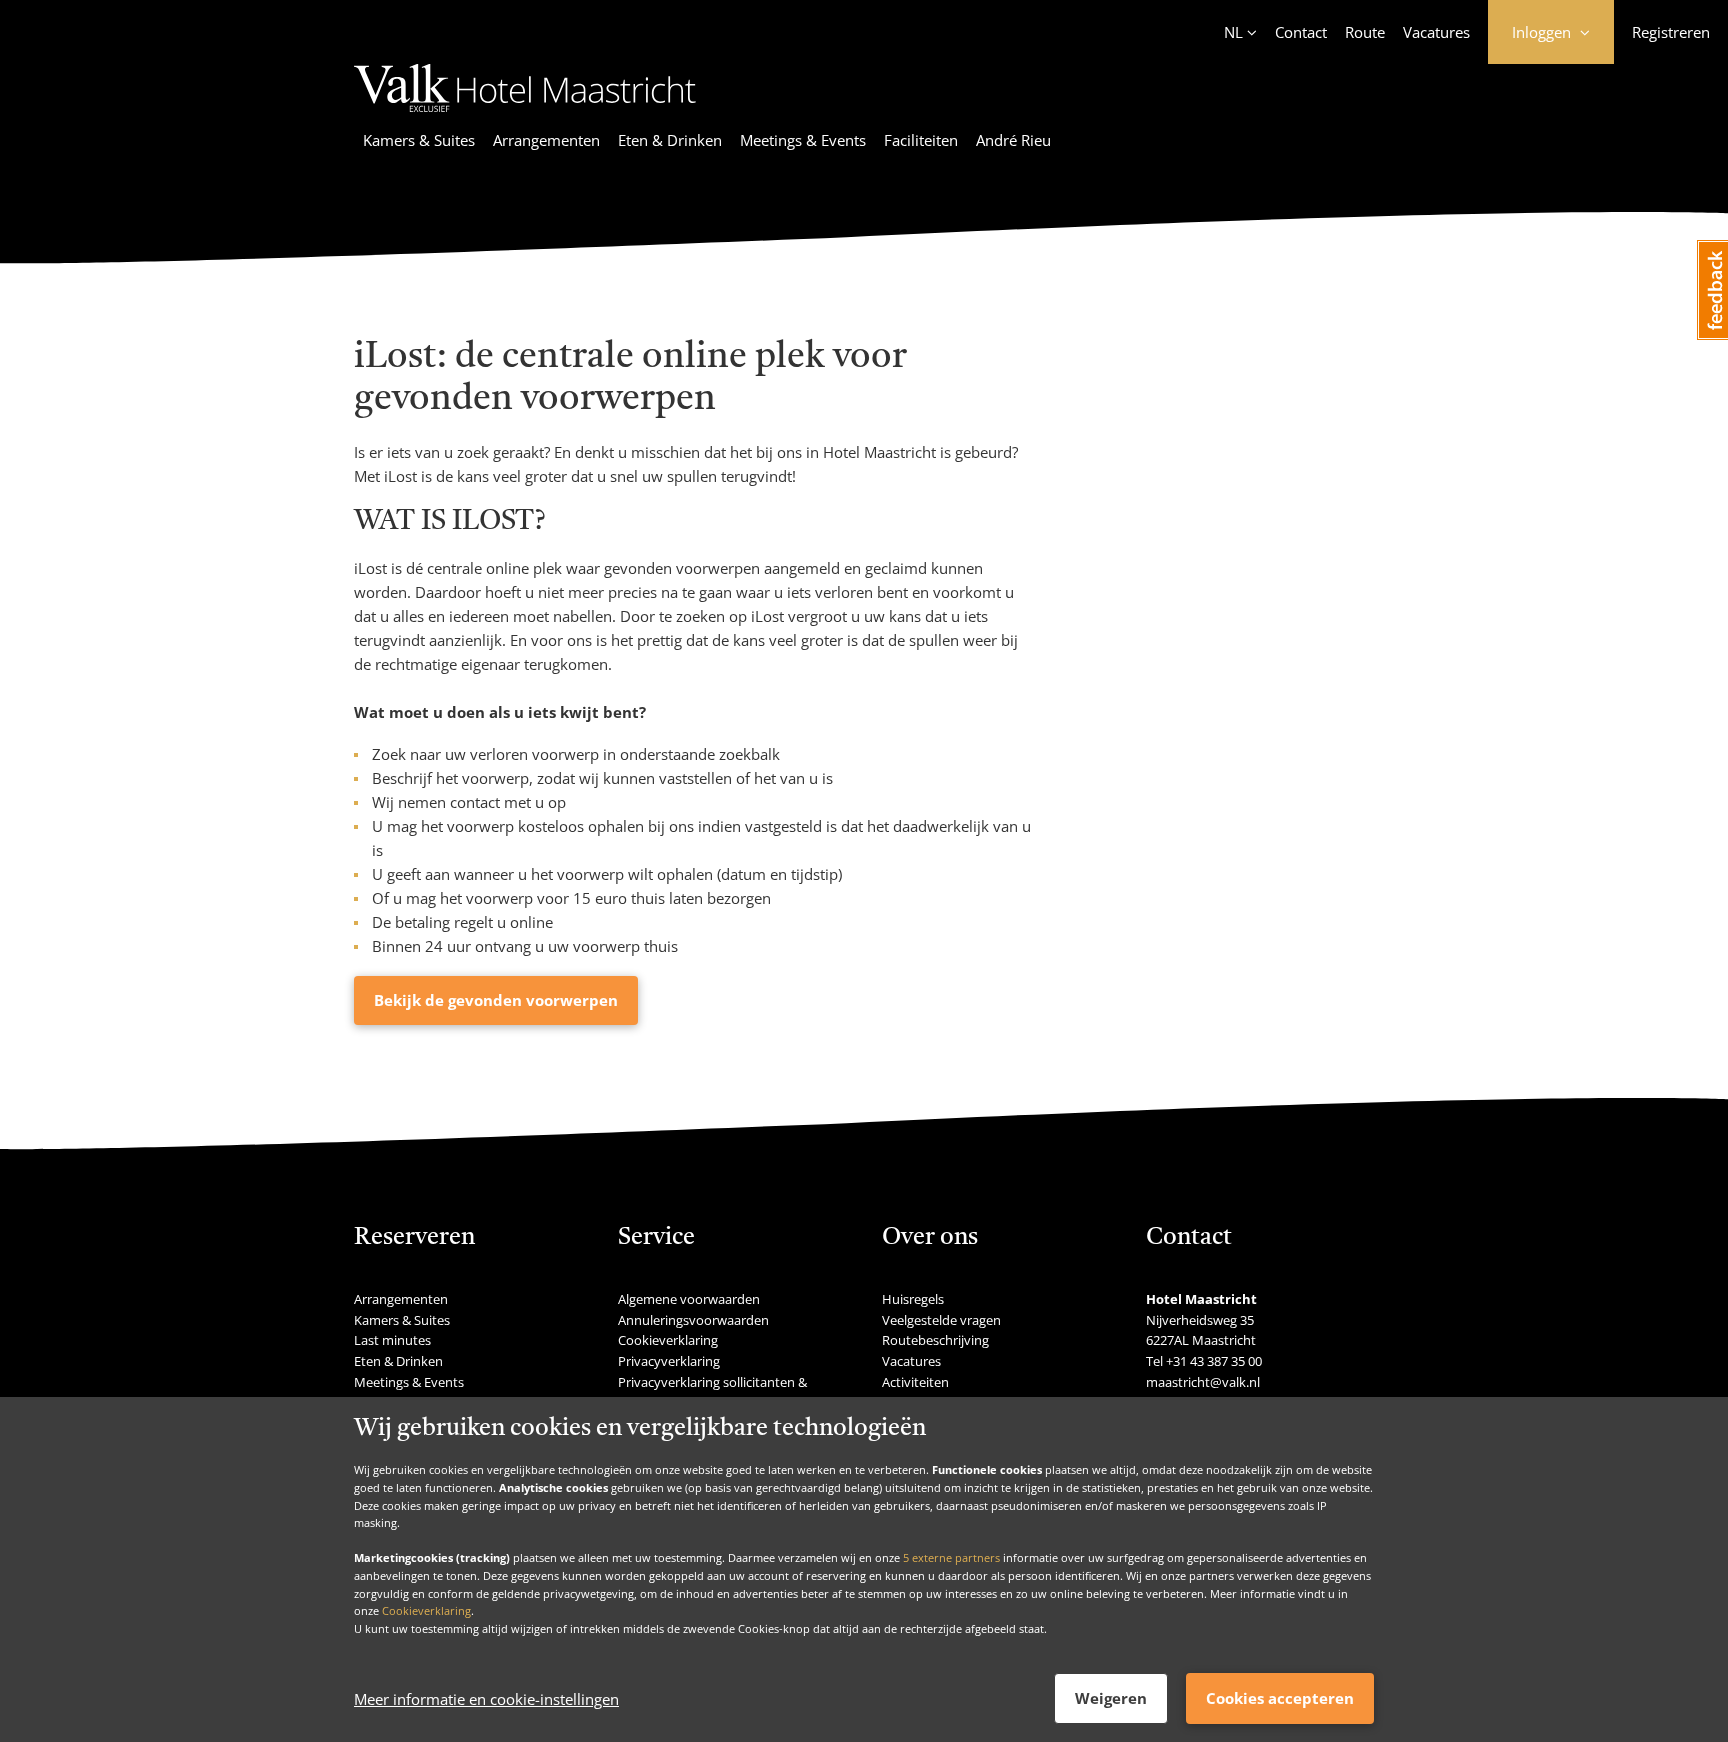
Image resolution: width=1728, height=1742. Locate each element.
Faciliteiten (921, 140)
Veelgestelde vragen (941, 1320)
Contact (1301, 32)
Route (1365, 32)
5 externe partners (951, 1557)
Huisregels (913, 1299)
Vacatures (1436, 32)
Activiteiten (915, 1382)
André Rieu (1013, 140)
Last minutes (392, 1340)
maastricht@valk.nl (1203, 1382)
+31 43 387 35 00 (1214, 1361)
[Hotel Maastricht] (525, 115)
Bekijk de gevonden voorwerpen (496, 1000)
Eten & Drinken (670, 140)
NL (1233, 32)
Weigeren (1111, 1698)
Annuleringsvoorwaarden (693, 1320)
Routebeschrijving (935, 1340)
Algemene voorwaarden (689, 1299)
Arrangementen (546, 140)
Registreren (1671, 32)
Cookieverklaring (426, 1610)
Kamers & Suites (419, 140)
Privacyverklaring (669, 1361)
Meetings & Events (803, 140)
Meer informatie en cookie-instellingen (486, 1699)
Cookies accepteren (1280, 1698)
